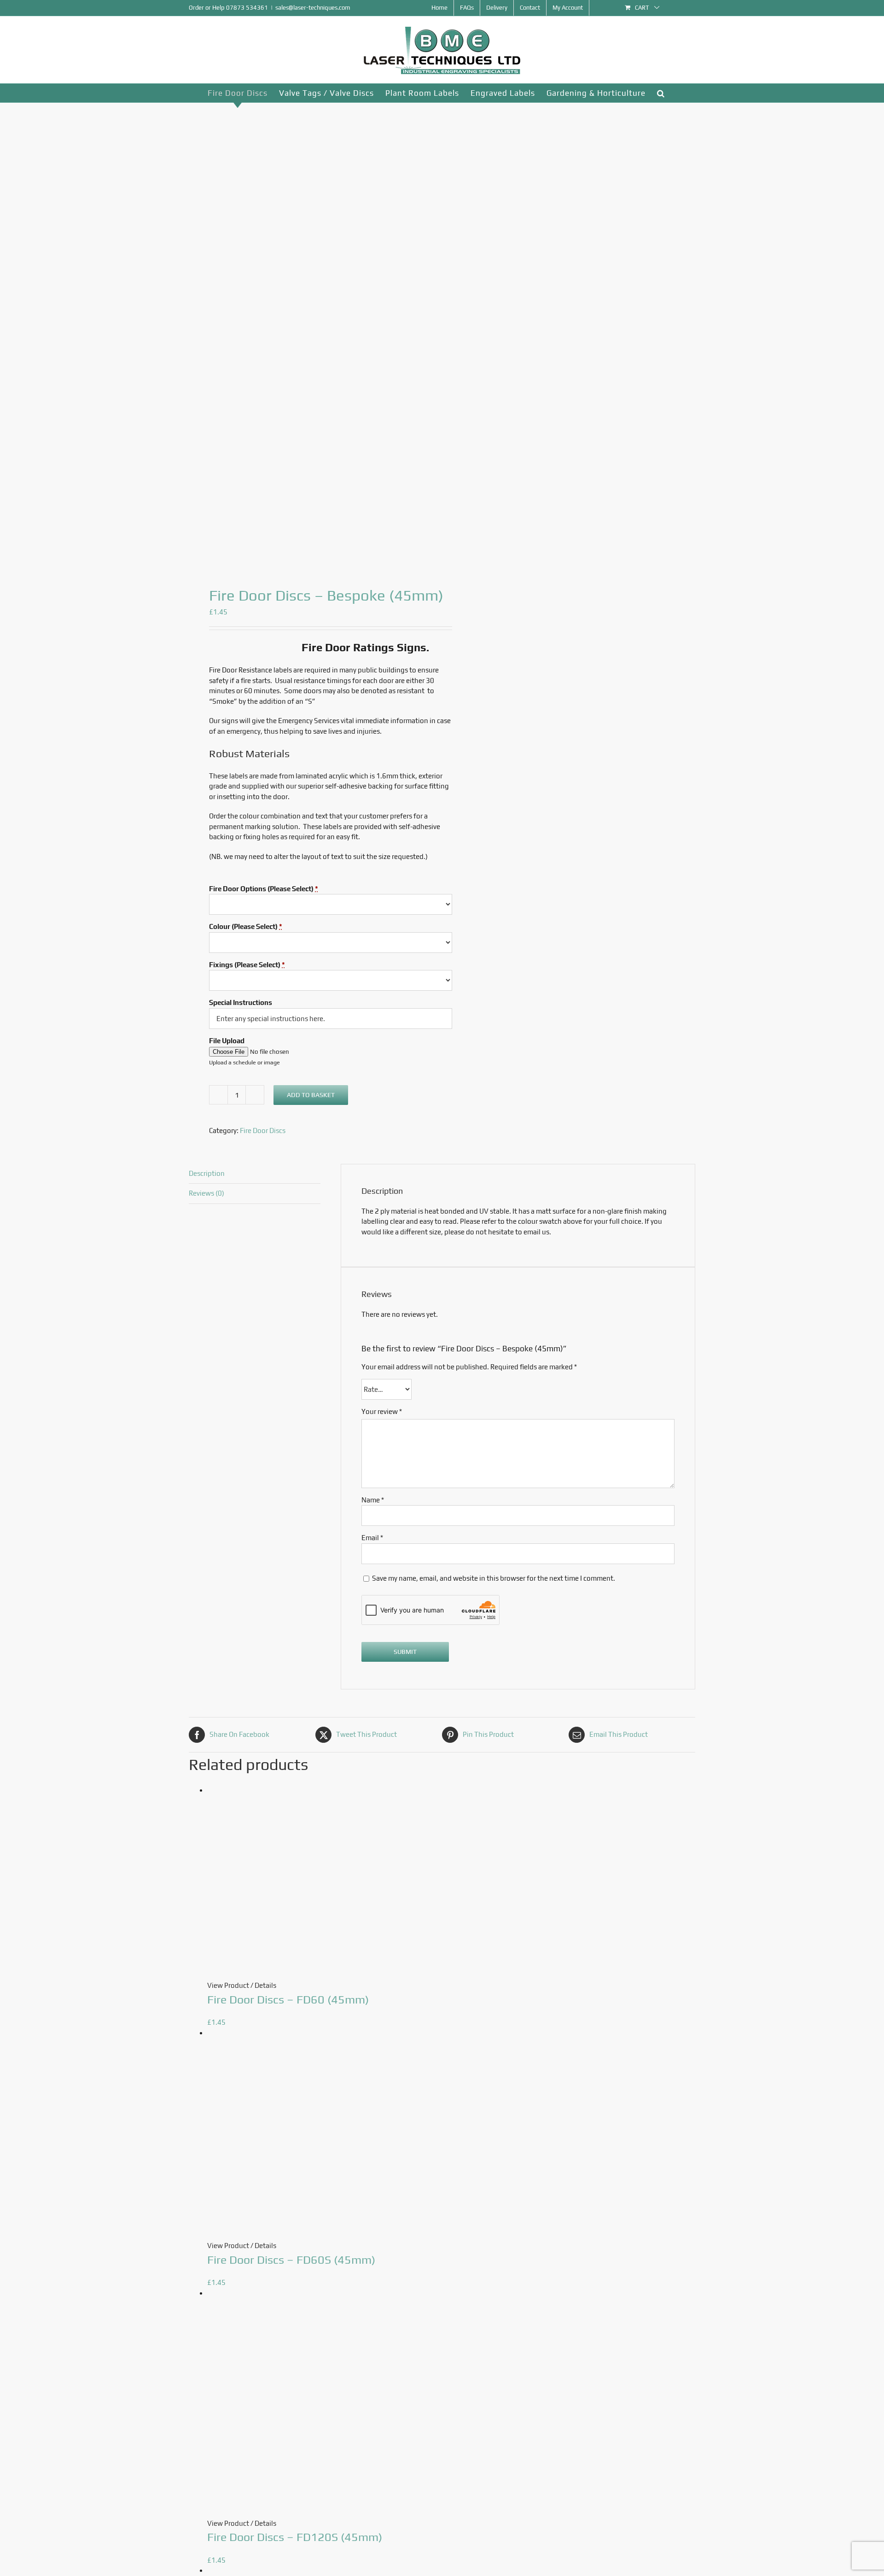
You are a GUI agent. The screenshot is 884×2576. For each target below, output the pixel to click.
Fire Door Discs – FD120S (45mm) (295, 2537)
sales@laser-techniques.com (313, 8)
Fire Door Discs (263, 1130)
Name (373, 1500)
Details (265, 1985)
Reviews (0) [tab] (206, 1193)
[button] (661, 93)
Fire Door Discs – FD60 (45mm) (288, 2000)
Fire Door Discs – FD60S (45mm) (291, 2260)
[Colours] (310, 336)
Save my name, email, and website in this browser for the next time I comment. (494, 1578)
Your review (382, 1411)
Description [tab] (207, 1173)
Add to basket (311, 1095)
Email (372, 1538)
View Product (228, 1985)
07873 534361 (247, 8)
